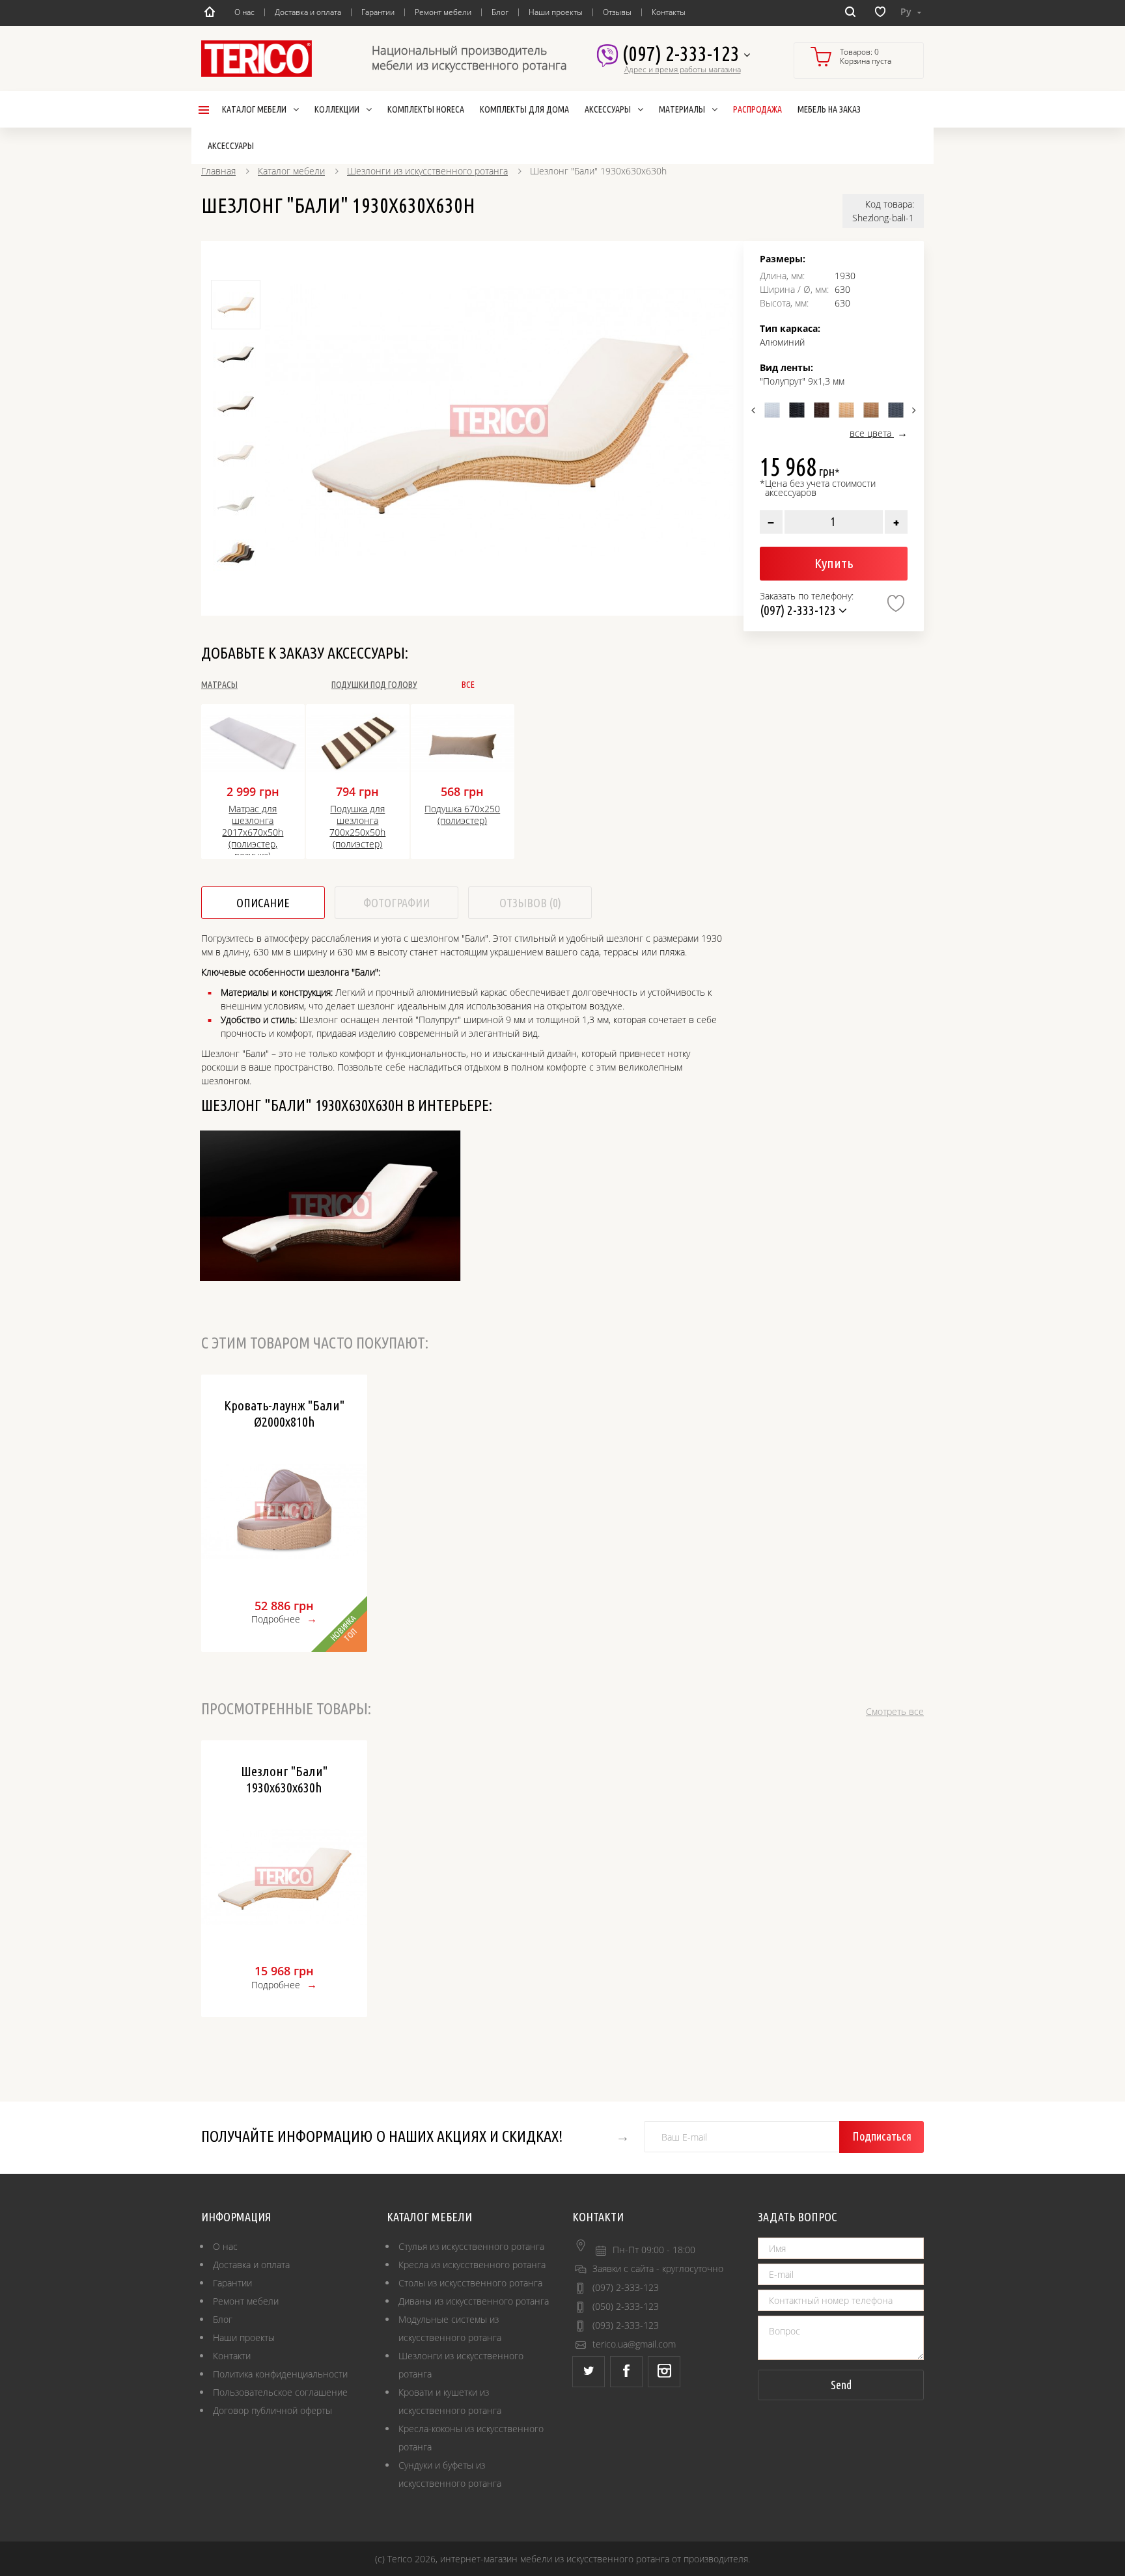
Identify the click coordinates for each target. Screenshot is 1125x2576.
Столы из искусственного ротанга (470, 2283)
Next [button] (912, 410)
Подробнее (276, 1619)
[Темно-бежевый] (871, 410)
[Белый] (772, 410)
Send (841, 2385)
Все (468, 685)
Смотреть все (895, 1711)
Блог (500, 12)
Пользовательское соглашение (280, 2392)
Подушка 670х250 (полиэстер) (462, 815)
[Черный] (797, 410)
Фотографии (396, 903)
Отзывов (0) (530, 903)
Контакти (232, 2356)
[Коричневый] (822, 410)
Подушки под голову (374, 685)
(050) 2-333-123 (626, 2306)
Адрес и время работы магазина (683, 70)
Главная (218, 171)
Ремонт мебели (443, 12)
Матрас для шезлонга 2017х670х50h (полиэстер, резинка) (253, 829)
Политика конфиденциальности (280, 2374)
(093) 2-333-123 (626, 2325)
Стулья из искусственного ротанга (471, 2246)
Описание (263, 903)
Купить (834, 563)
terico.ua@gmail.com (634, 2344)
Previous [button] (755, 410)
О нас (244, 12)
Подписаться (882, 2136)
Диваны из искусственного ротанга (474, 2301)
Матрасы (219, 685)
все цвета (872, 433)
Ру (907, 11)
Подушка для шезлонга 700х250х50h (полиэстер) (357, 827)
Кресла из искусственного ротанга (472, 2265)
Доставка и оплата (308, 12)
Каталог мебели (291, 171)
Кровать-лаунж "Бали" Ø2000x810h (284, 1413)
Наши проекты (556, 12)
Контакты (669, 12)
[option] (499, 421)
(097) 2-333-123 (683, 53)
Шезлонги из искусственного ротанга (427, 171)
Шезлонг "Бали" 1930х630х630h (284, 1779)
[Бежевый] (846, 410)
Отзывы (617, 12)
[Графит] (896, 410)
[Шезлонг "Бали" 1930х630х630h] (499, 421)
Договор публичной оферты (272, 2410)
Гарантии (378, 12)
